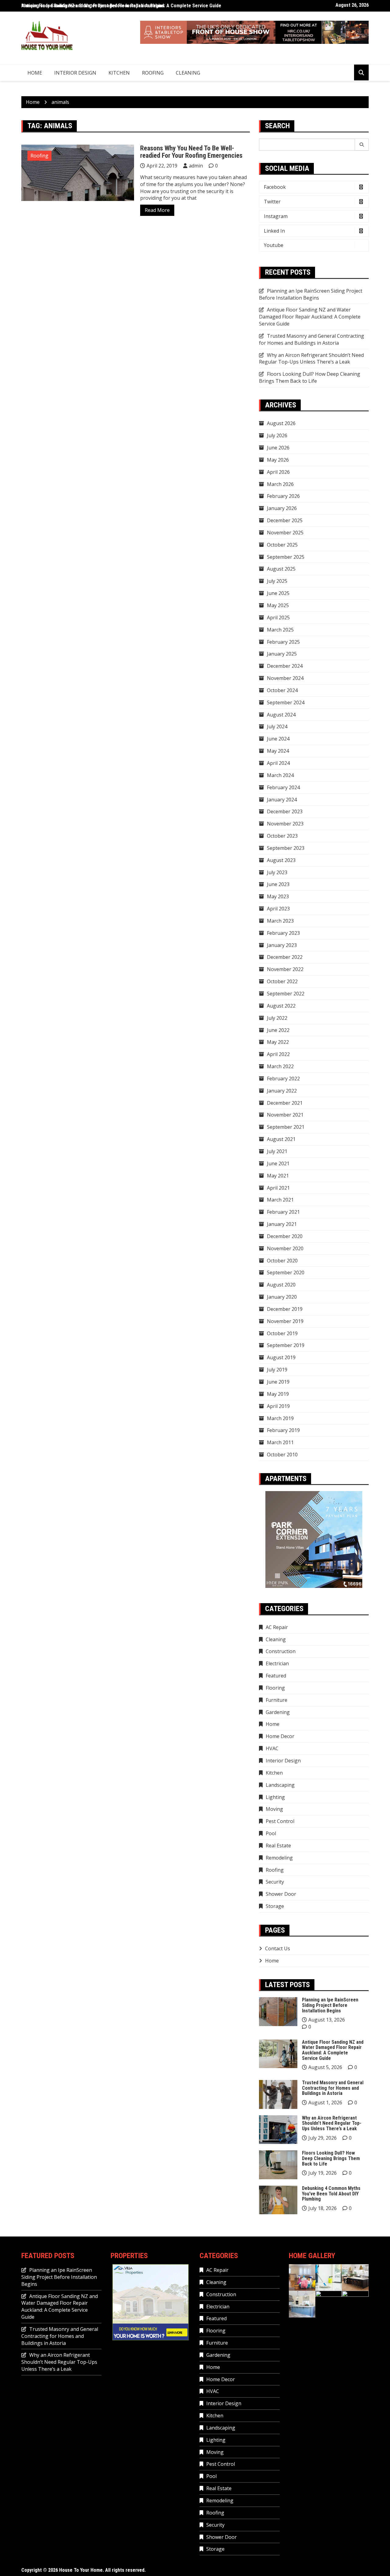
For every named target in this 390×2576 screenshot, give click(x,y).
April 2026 (278, 472)
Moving (274, 1809)
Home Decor (280, 1736)
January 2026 (282, 508)
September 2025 (286, 557)
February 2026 (283, 496)
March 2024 (280, 775)
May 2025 (278, 605)
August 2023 (281, 860)
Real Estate (278, 1846)
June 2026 (278, 448)
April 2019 (278, 1406)
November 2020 (285, 1248)
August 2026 (281, 423)
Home (35, 73)
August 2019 (281, 1357)
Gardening (278, 1712)
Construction (281, 1651)
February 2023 (283, 933)
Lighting (275, 1797)
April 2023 (278, 909)
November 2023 (285, 824)
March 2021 (280, 1200)
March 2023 (280, 921)
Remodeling (279, 1858)
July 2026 (277, 435)
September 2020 (286, 1272)
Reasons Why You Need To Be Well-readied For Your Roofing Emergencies (191, 152)
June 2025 (278, 593)
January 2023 (282, 945)
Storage (275, 1906)
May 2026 (278, 460)
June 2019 (278, 1382)
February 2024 (283, 787)
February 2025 (283, 642)
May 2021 (278, 1176)
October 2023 (282, 836)
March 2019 (280, 1418)
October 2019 (282, 1333)
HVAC (272, 1748)
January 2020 (282, 1297)
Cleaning (188, 73)
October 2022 (282, 981)
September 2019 (286, 1345)
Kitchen (119, 73)
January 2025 (282, 654)
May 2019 (278, 1394)
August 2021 (281, 1139)
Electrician (277, 1663)
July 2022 (277, 1018)
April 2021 (278, 1188)
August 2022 (281, 1006)
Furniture (277, 1700)
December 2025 (285, 520)
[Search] (362, 145)
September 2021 (286, 1127)
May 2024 (278, 751)
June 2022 (278, 1030)
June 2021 (278, 1163)
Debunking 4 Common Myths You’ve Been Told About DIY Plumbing (331, 2194)
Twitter (272, 202)
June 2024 (278, 739)
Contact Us (278, 1948)
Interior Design (75, 73)
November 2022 (285, 969)
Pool (271, 1833)
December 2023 (285, 811)
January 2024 (282, 800)
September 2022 (286, 994)
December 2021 (285, 1103)
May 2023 (278, 896)
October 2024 (282, 690)
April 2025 (278, 618)
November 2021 (285, 1115)
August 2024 (281, 715)
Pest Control (280, 1821)
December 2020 (285, 1236)
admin (196, 166)
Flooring (275, 1688)
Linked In (274, 231)
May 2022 (278, 1042)
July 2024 (277, 727)
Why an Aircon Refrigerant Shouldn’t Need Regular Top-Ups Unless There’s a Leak (311, 359)
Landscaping (280, 1785)
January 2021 (282, 1224)
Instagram (276, 216)
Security (275, 1882)
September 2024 (286, 702)
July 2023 (277, 872)
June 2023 (278, 884)
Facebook (275, 187)
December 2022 (285, 957)
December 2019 (285, 1309)
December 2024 (285, 666)
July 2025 (277, 581)
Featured (276, 1676)
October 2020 (282, 1261)
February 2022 (283, 1079)
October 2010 (282, 1455)
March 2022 (280, 1066)
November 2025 (285, 533)
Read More (157, 210)
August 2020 (281, 1285)
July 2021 (277, 1151)
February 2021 (283, 1212)
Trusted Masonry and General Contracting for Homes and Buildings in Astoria (312, 339)
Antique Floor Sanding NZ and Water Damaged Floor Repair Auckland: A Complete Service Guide (121, 6)
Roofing (153, 73)
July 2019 (277, 1370)
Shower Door (281, 1894)
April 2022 (278, 1054)
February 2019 (283, 1430)
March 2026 (280, 484)
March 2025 (280, 630)
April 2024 (278, 763)
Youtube (274, 245)
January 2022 (282, 1091)
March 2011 (280, 1442)
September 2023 (286, 848)
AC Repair (277, 1627)
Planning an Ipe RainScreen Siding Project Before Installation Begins (311, 294)
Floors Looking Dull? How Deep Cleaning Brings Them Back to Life (310, 377)
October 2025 (282, 545)
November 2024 (285, 678)
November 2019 (285, 1321)
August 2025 (281, 569)
